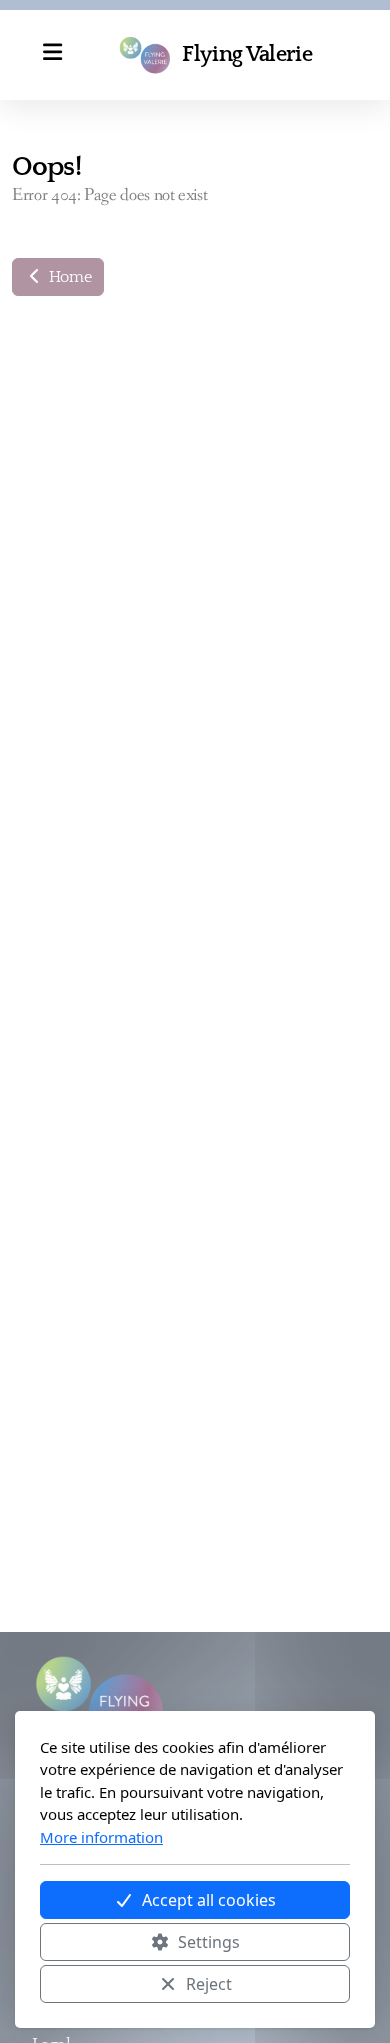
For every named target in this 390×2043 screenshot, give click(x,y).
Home (68, 277)
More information (101, 1837)
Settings (209, 1942)
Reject (209, 1984)
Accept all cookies (209, 1900)
